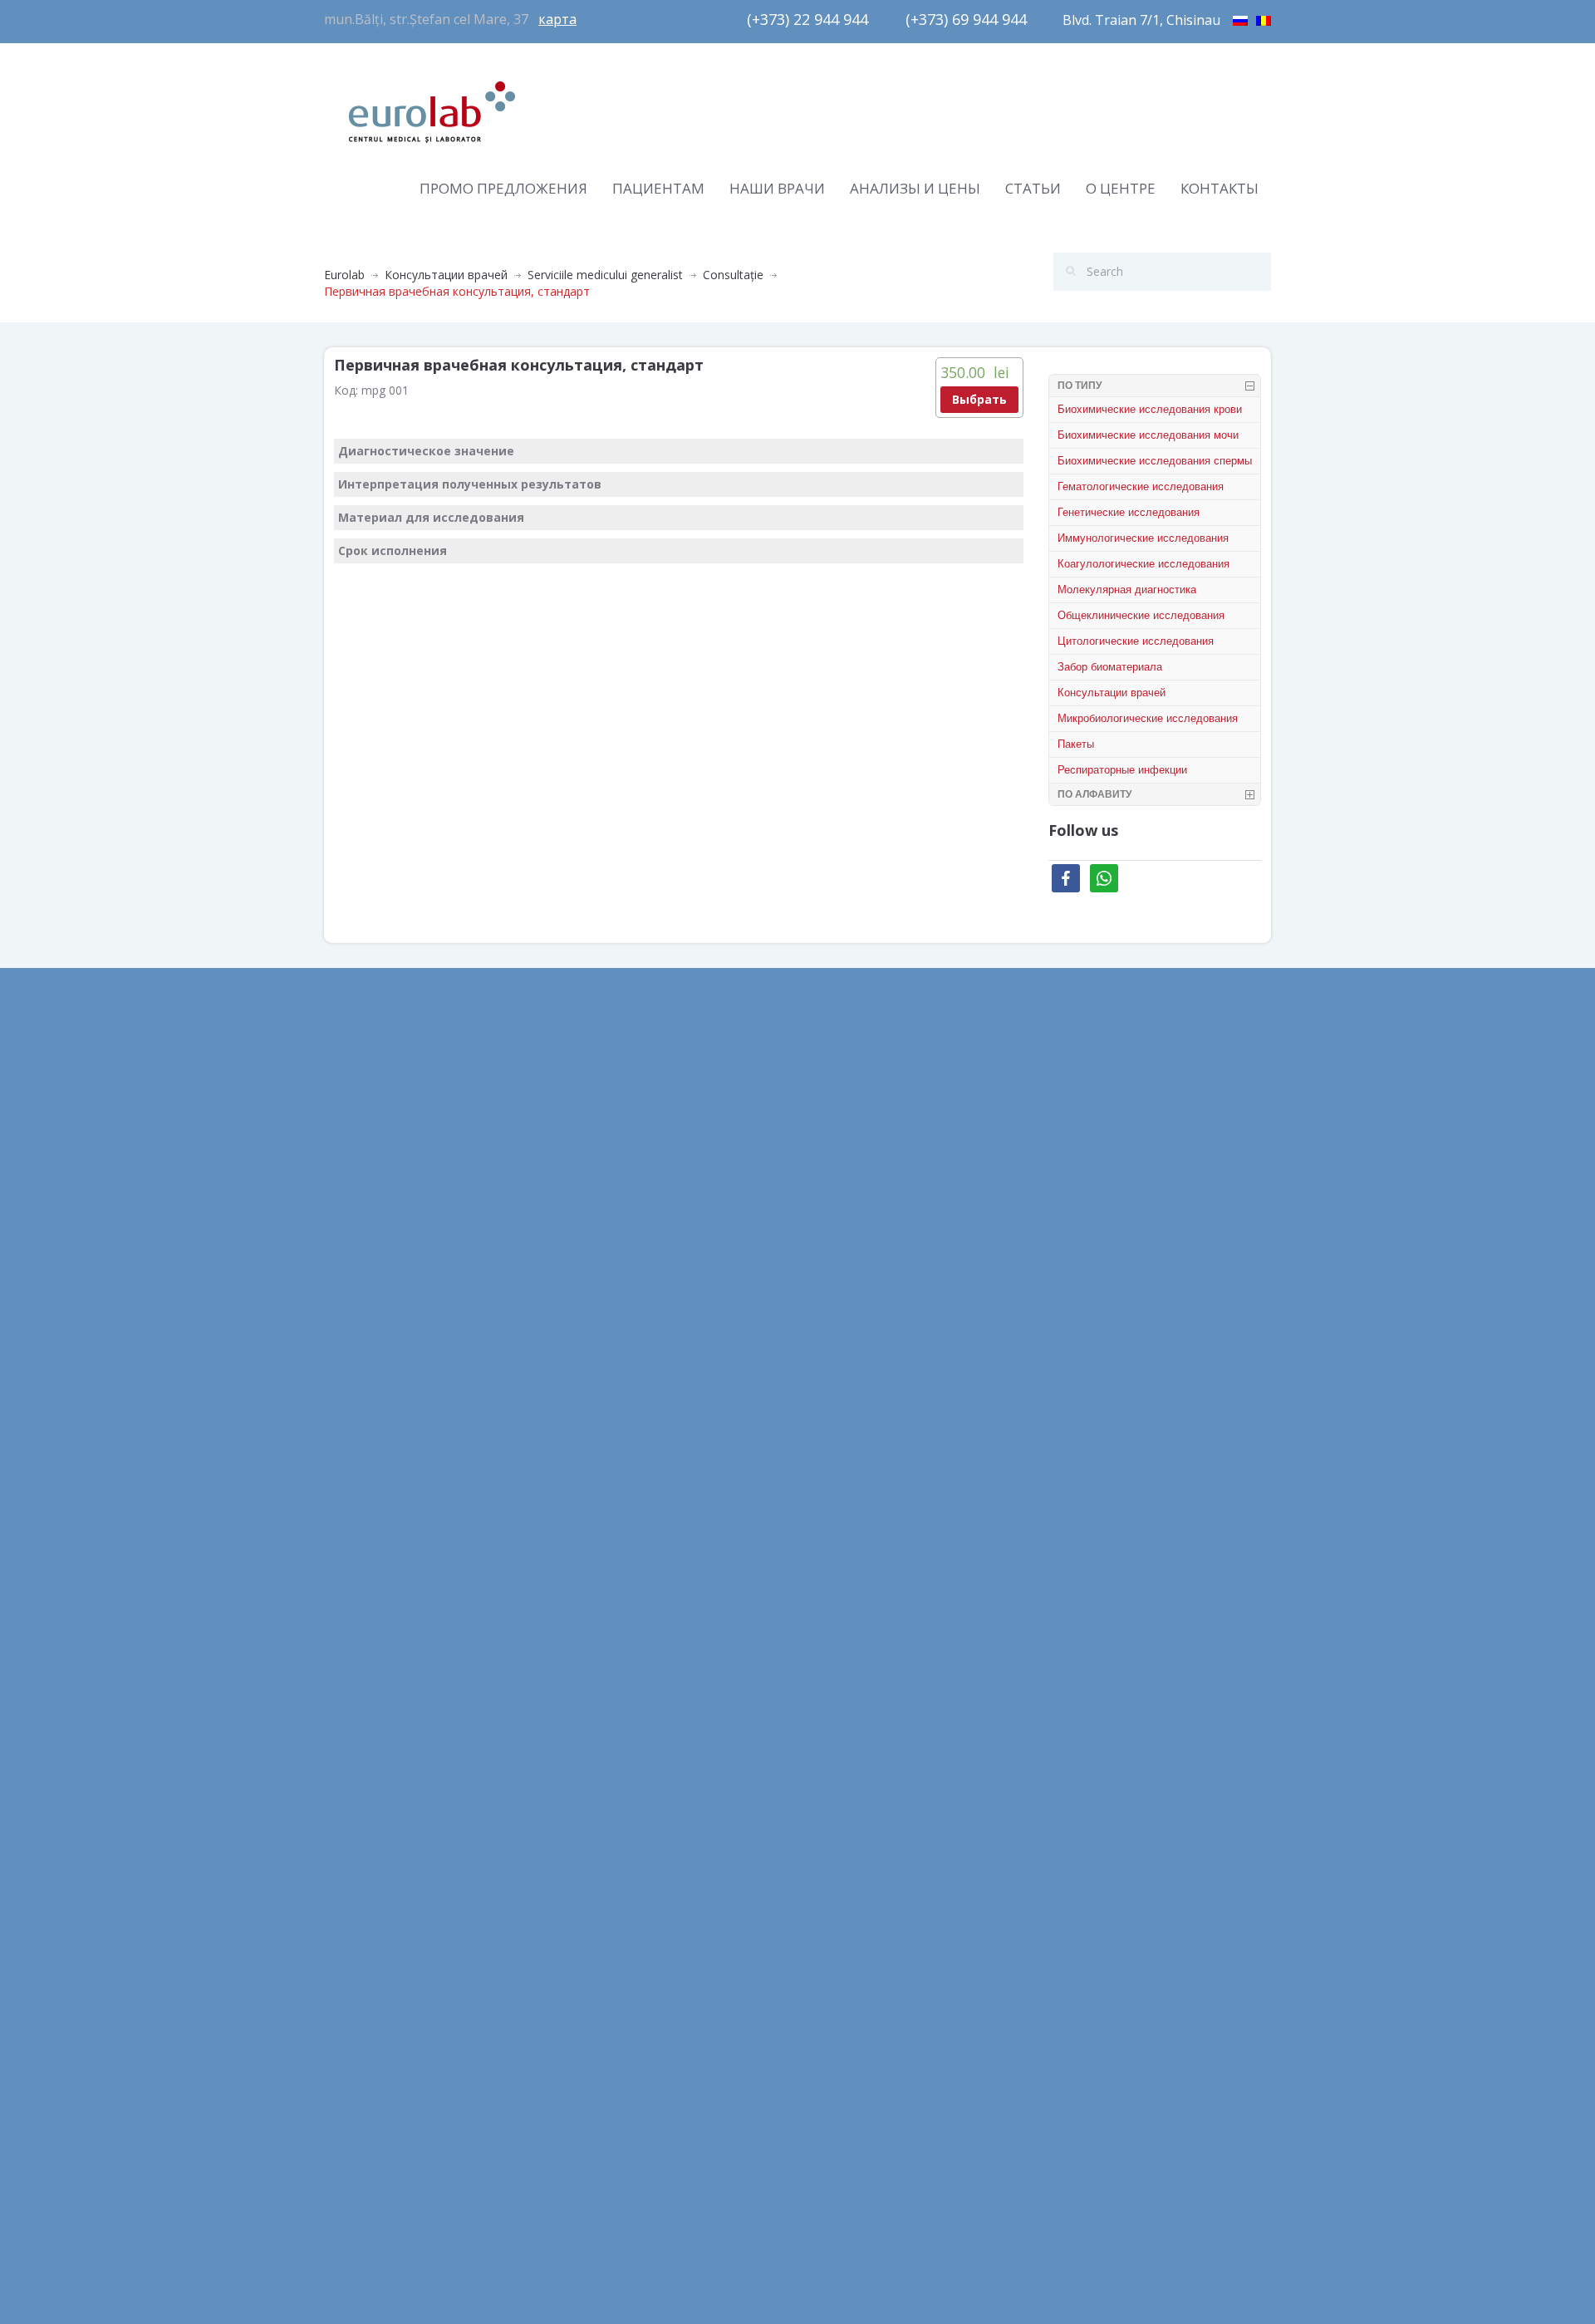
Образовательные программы (653, 1186)
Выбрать (979, 399)
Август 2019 (358, 1710)
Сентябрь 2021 (366, 1223)
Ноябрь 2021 (361, 1186)
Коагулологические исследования (1143, 564)
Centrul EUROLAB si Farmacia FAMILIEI (916, 1169)
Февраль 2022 (363, 1149)
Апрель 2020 (359, 1597)
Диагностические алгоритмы (649, 1149)
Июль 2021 (355, 1298)
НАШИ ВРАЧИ (777, 188)
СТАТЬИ (1033, 188)
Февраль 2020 (363, 1672)
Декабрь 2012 (363, 2121)
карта (557, 19)
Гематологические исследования (1141, 486)
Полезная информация (632, 1223)
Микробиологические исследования (1148, 718)
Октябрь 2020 (363, 1410)
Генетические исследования (1129, 512)
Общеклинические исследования (1141, 615)
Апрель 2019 (359, 1784)
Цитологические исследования (1136, 641)
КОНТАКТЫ (1220, 188)
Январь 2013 (359, 2083)
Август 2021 (358, 1261)
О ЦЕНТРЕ (1121, 188)
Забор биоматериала (1110, 667)
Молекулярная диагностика (1127, 590)
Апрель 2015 (359, 1934)
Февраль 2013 (363, 2046)
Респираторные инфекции (1122, 770)
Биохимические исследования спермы (1155, 461)
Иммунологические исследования (1143, 538)
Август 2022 (358, 1111)
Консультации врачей (446, 275)
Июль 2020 (355, 1485)
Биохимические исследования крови (1150, 409)
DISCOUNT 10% (854, 1206)
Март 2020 (354, 1635)
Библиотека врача (620, 1111)
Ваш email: (1088, 1103)
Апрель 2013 (359, 2009)
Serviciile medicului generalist (605, 275)
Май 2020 (351, 1560)
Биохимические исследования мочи (1148, 435)
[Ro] (1264, 18)
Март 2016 (354, 1822)
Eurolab (344, 275)
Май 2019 (351, 1747)
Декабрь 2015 (363, 1859)
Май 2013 (351, 1971)
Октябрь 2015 (363, 1897)
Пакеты (1076, 744)
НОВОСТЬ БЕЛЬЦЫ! (866, 1243)
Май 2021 (351, 1373)
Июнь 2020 (355, 1523)
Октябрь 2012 (363, 2158)
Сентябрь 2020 (366, 1448)
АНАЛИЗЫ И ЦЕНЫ (915, 188)
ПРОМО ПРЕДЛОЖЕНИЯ (503, 188)
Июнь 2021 (355, 1336)
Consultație (733, 275)
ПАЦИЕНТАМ (658, 188)
